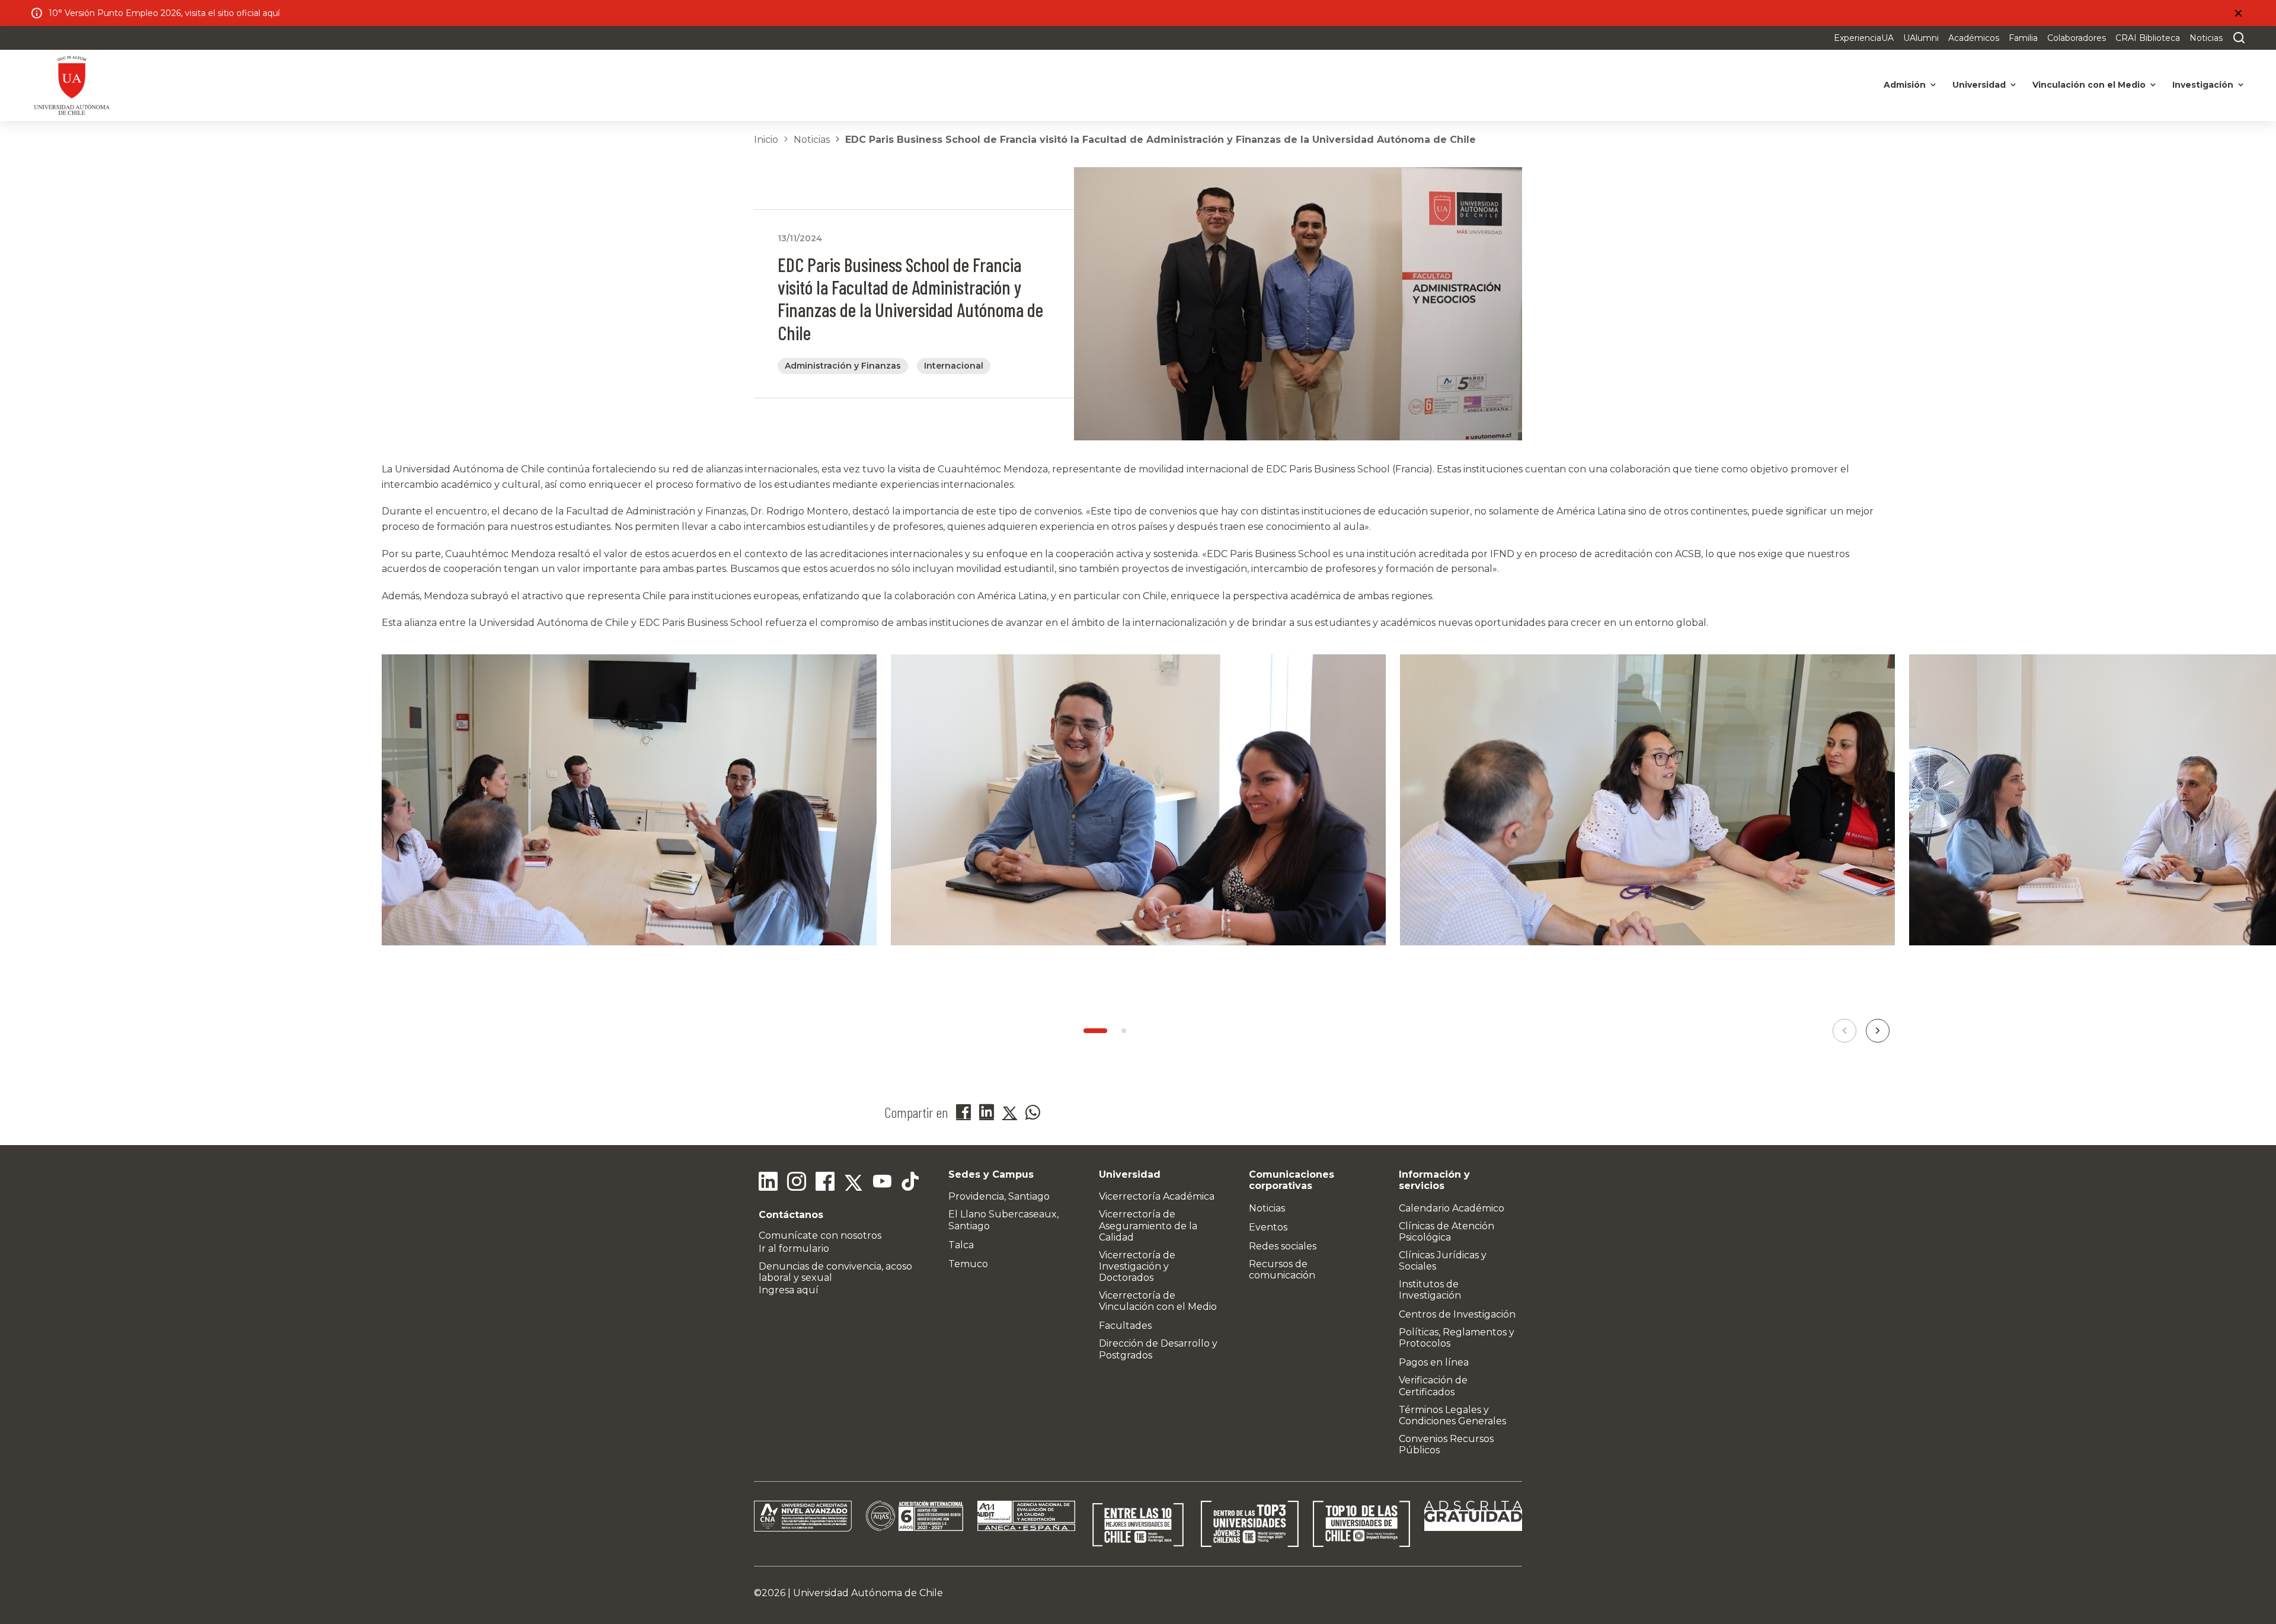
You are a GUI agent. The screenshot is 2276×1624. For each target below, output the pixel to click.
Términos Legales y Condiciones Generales (1452, 1415)
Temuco (968, 1264)
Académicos (1974, 38)
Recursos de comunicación (1282, 1270)
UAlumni (1921, 38)
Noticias (2206, 38)
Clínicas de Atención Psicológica (1447, 1232)
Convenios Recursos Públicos (1446, 1444)
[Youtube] (882, 1183)
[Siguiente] (1878, 1031)
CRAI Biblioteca (2148, 38)
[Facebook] (825, 1183)
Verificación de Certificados (1433, 1386)
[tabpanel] (629, 815)
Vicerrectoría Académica (1157, 1196)
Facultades (1125, 1326)
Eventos (1268, 1227)
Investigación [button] (2203, 85)
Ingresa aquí (789, 1290)
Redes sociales (1283, 1246)
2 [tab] (1124, 1031)
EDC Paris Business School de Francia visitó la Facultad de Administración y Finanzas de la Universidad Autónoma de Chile (1161, 140)
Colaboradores (2077, 38)
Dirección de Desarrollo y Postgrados (1158, 1349)
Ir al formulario (794, 1249)
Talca (961, 1245)
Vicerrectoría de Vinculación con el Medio (1158, 1301)
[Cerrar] (2238, 13)
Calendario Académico (1452, 1208)
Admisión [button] (1905, 85)
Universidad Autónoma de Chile (868, 1593)
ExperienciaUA (1864, 38)
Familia (2023, 38)
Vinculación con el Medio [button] (2089, 85)
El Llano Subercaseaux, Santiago (1003, 1220)
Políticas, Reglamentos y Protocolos (1457, 1338)
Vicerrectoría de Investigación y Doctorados (1137, 1266)
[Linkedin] (768, 1183)
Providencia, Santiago (999, 1196)
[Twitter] (853, 1183)
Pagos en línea (1434, 1362)
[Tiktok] (910, 1183)
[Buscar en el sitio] (2236, 38)
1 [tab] (1095, 1031)
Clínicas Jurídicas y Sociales (1443, 1261)
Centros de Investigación (1457, 1314)
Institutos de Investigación (1430, 1290)
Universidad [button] (1979, 85)
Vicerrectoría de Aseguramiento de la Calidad (1148, 1225)
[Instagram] (797, 1183)
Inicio (766, 140)
